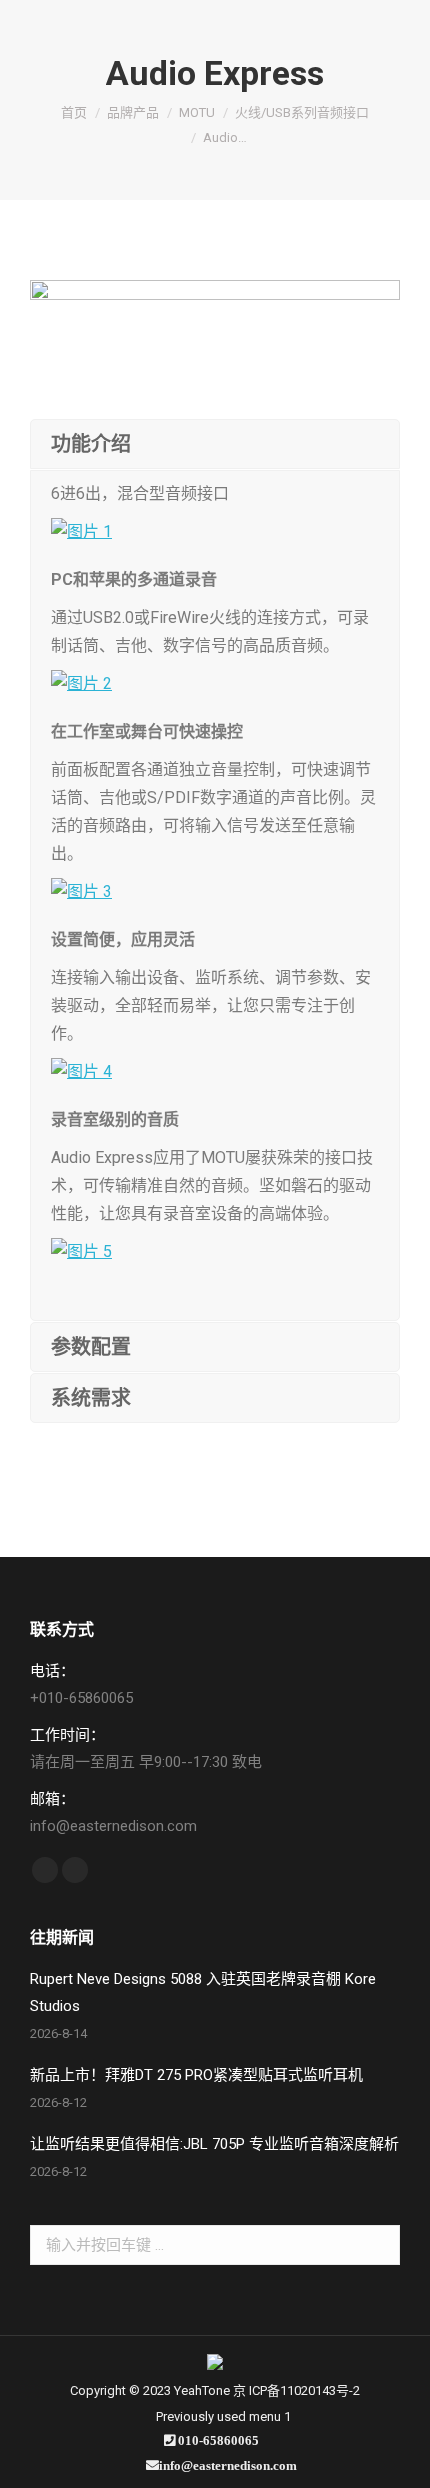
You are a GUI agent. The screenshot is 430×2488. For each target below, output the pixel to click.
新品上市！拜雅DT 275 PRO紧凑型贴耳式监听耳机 (196, 2075)
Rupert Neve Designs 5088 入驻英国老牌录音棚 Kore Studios (203, 1992)
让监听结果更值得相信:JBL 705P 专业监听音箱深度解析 (214, 2144)
